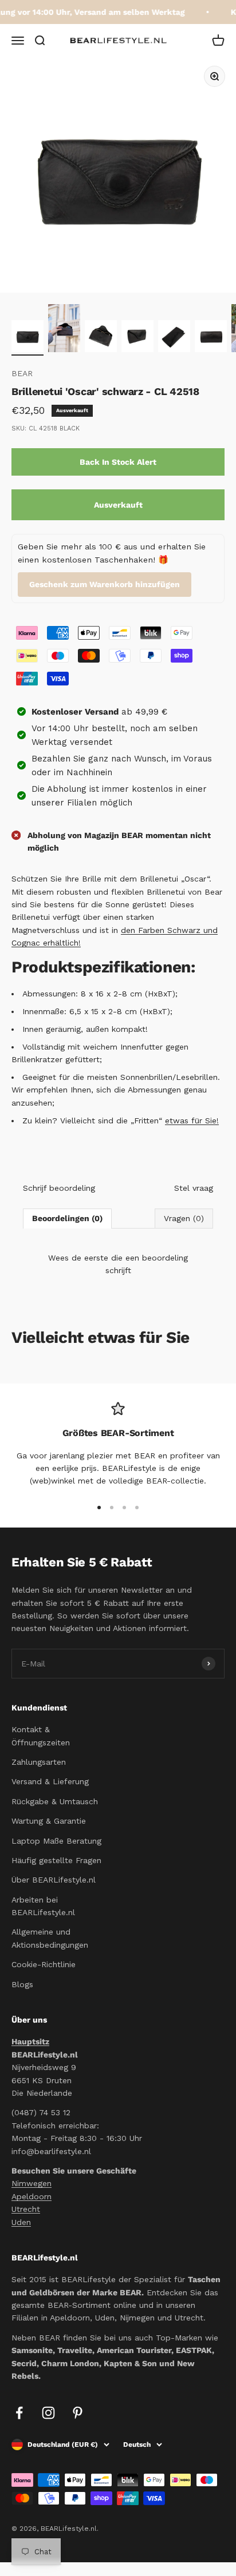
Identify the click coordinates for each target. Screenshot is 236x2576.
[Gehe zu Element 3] (101, 338)
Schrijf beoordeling (59, 1188)
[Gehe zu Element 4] (137, 338)
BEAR (22, 373)
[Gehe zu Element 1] (27, 338)
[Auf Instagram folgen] (48, 2413)
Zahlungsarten (39, 1762)
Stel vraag (194, 1188)
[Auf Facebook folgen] (19, 2413)
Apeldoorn (32, 2196)
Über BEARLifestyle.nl (54, 1880)
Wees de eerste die (118, 1264)
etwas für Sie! (192, 1120)
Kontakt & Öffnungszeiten (41, 1736)
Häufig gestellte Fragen (56, 1860)
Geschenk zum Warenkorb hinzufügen (105, 584)
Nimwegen (32, 2183)
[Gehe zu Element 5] (174, 338)
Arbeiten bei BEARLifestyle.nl (43, 1906)
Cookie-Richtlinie (44, 1964)
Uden (21, 2222)
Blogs (22, 1984)
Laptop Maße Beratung (56, 1841)
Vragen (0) (184, 1218)
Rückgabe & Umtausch (55, 1801)
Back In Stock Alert (118, 462)
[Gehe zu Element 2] (64, 330)
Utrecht (26, 2209)
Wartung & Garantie (49, 1821)
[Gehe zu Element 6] (211, 338)
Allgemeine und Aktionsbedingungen (50, 1938)
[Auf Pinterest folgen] (78, 2413)
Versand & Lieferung (50, 1781)
